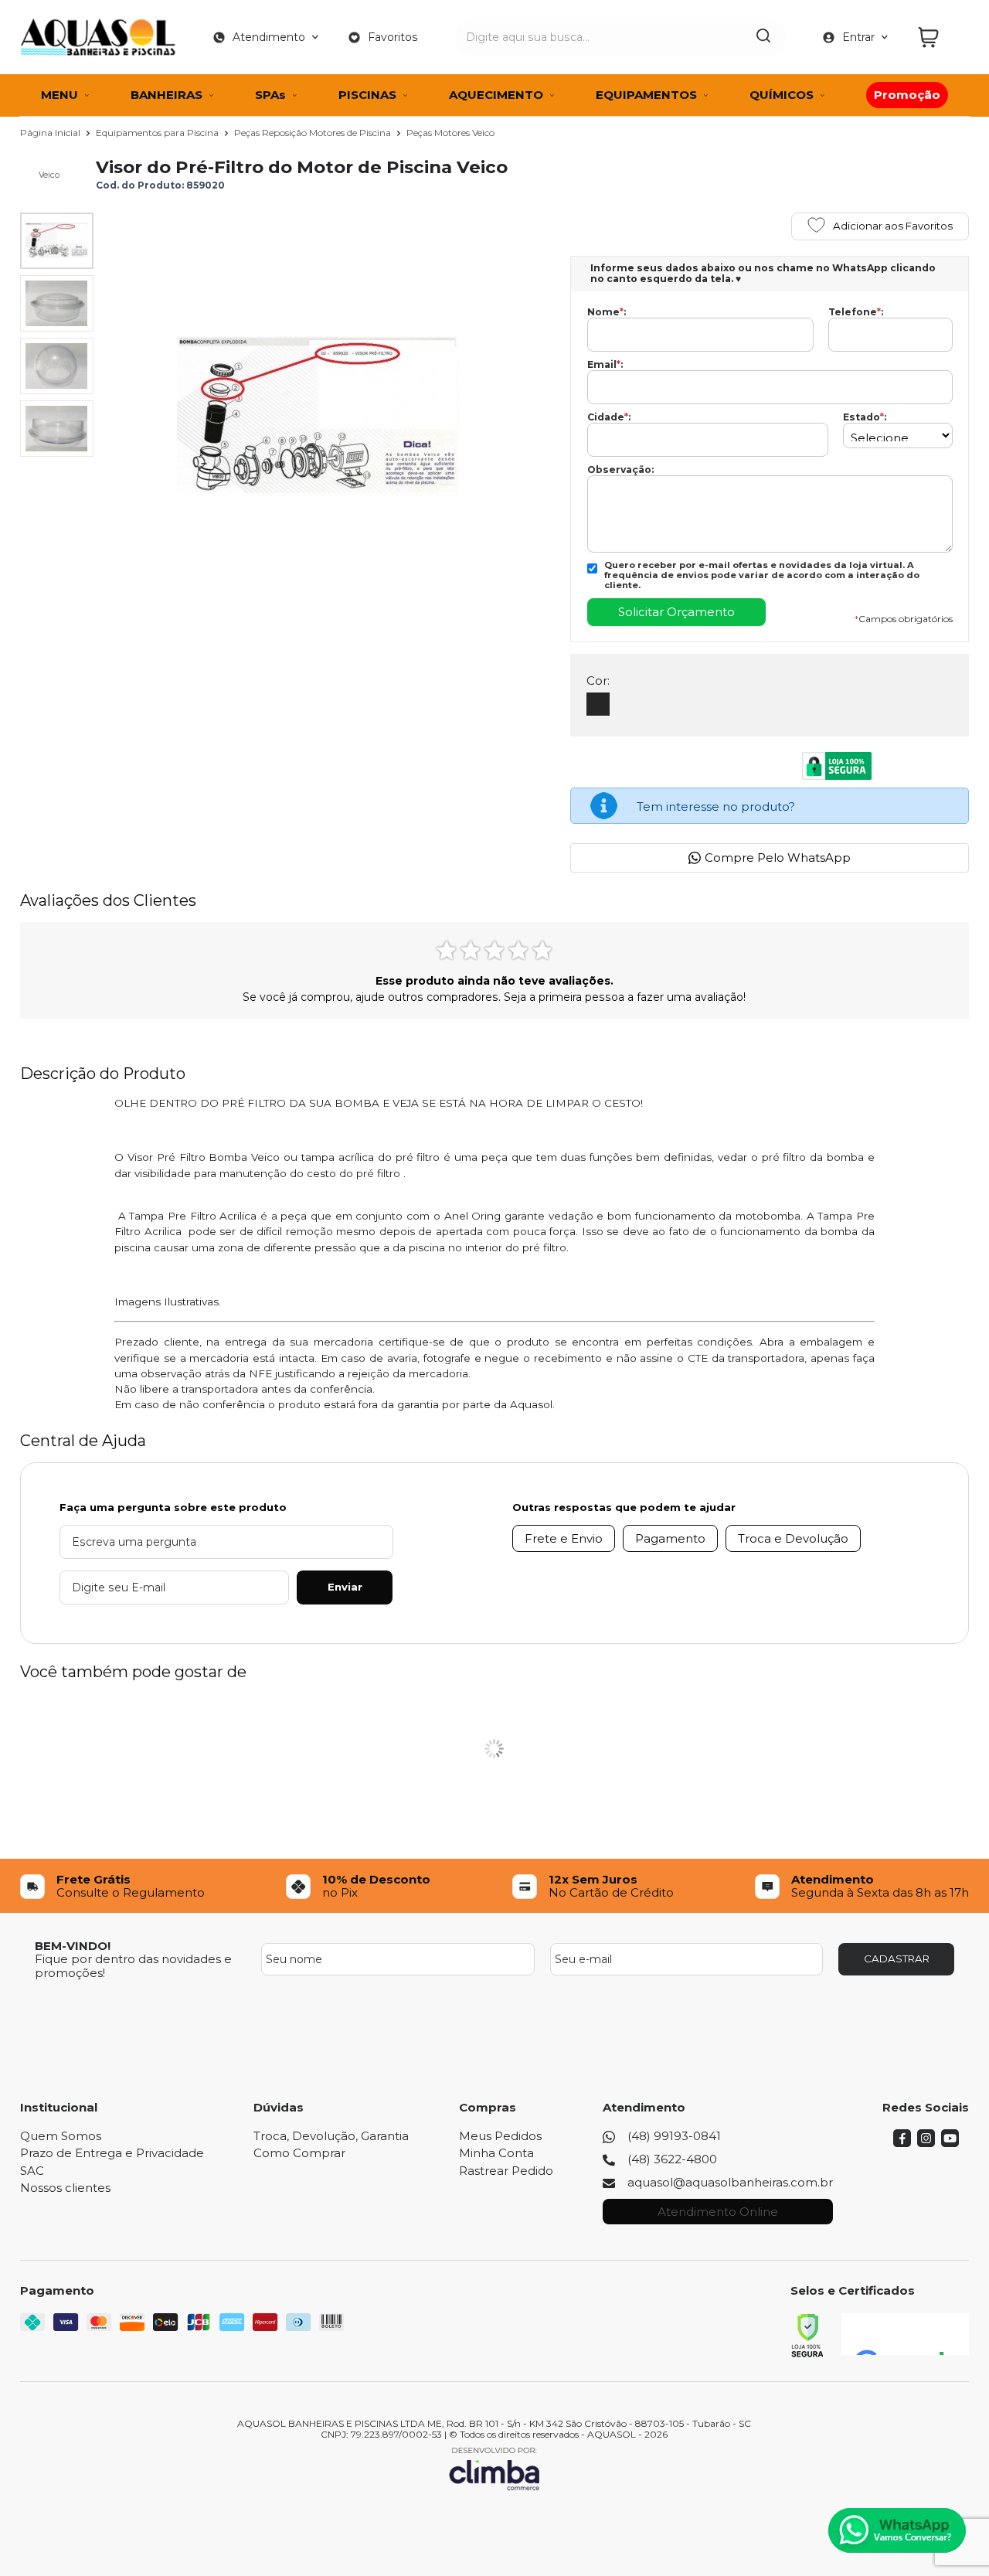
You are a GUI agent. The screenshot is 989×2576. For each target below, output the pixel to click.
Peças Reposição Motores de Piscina (314, 133)
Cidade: (609, 417)
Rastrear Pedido (506, 2171)
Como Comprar (299, 2153)
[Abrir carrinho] (940, 37)
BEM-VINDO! (73, 1946)
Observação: (620, 470)
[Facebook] (902, 2143)
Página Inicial (51, 133)
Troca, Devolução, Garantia (331, 2136)
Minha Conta (496, 2153)
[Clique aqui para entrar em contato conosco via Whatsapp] (897, 2530)
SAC (32, 2171)
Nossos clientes (65, 2188)
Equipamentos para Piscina (158, 133)
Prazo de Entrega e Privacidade (112, 2153)
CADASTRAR (897, 1958)
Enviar (345, 1587)
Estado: (865, 417)
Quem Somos (61, 2136)
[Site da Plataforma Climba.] (494, 2468)
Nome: (607, 312)
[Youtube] (950, 2143)
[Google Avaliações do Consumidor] (905, 2334)
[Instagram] (926, 2143)
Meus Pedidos (500, 2136)
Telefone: (856, 312)
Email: (605, 365)
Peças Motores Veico (450, 133)
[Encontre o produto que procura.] (763, 37)
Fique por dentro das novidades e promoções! (133, 1965)
